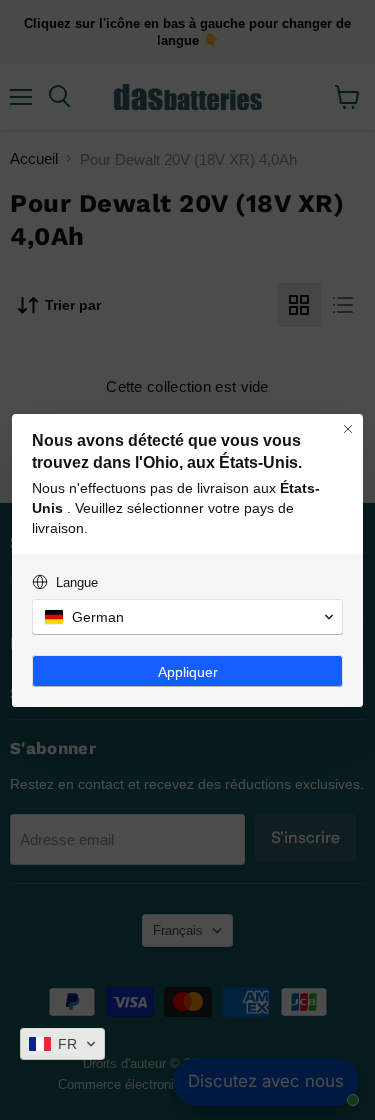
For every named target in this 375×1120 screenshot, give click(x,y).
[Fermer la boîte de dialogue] (348, 429)
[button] (62, 1044)
